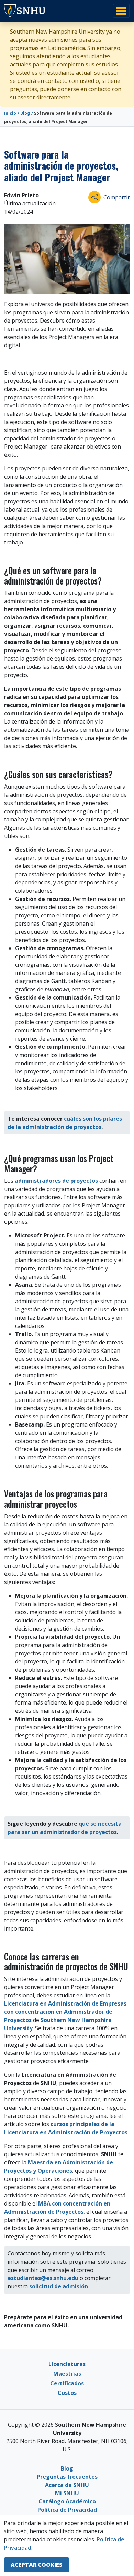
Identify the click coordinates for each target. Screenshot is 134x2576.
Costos (67, 2393)
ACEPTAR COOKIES (37, 2565)
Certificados (67, 2383)
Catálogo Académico (67, 2501)
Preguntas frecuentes (67, 2477)
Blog (25, 113)
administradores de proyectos (56, 1181)
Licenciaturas (67, 2364)
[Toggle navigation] (121, 11)
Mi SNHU (67, 2493)
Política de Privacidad (67, 2510)
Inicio (10, 113)
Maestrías (67, 2374)
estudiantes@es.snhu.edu (43, 2278)
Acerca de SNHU (67, 2485)
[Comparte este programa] (94, 197)
